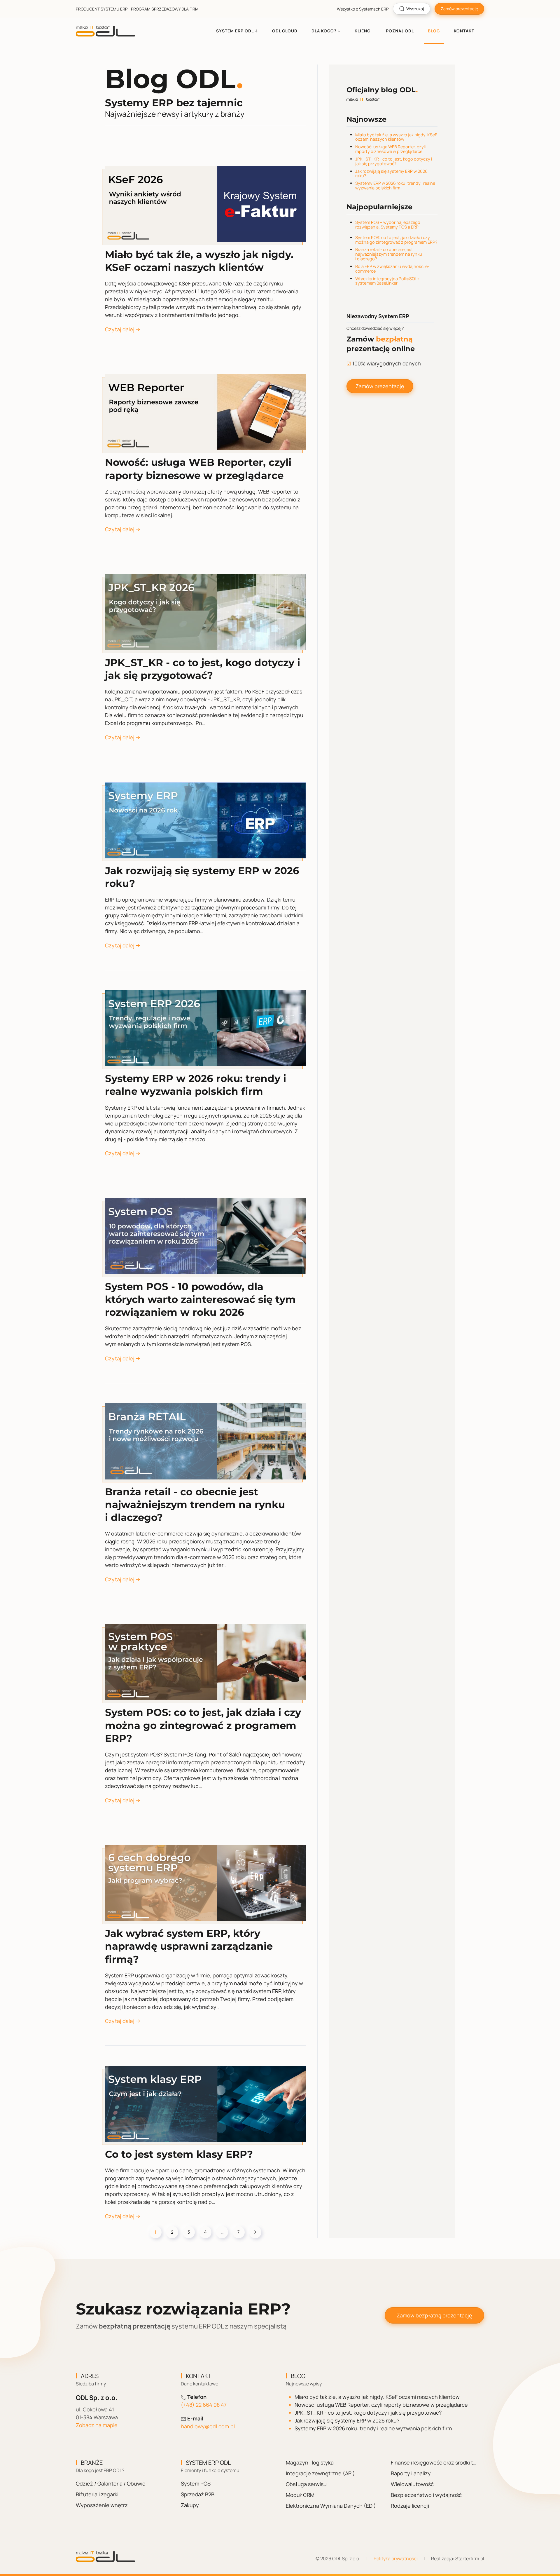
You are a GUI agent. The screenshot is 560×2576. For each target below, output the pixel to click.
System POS (196, 2483)
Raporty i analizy (411, 2473)
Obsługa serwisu (306, 2484)
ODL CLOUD (285, 31)
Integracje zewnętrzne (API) (320, 2473)
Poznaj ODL (400, 31)
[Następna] (255, 2232)
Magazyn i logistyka (310, 2462)
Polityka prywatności (396, 2558)
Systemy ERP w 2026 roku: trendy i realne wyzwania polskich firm (395, 185)
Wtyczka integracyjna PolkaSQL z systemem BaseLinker (387, 281)
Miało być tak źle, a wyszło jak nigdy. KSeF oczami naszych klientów (396, 137)
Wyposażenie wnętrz (102, 2505)
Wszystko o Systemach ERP (363, 9)
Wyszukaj (415, 9)
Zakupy (190, 2505)
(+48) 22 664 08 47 (204, 2405)
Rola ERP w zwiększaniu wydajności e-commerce (392, 269)
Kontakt (464, 31)
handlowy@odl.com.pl (208, 2426)
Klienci (363, 31)
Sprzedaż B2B (198, 2494)
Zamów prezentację (459, 9)
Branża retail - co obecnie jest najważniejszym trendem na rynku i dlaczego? (389, 254)
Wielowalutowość (412, 2484)
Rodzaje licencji (410, 2506)
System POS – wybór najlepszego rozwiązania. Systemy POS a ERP (388, 225)
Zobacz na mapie (97, 2425)
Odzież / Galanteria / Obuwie (111, 2483)
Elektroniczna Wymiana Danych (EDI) (331, 2506)
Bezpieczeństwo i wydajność (426, 2495)
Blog (434, 31)
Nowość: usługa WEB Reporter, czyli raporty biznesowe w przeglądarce (390, 149)
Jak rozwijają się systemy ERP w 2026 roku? (391, 174)
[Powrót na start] (105, 31)
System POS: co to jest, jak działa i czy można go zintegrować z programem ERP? (396, 240)
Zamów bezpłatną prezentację (434, 2315)
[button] (237, 31)
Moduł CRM (300, 2495)
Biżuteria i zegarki (97, 2494)
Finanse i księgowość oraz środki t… (434, 2462)
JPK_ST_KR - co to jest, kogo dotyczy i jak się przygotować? (394, 161)
